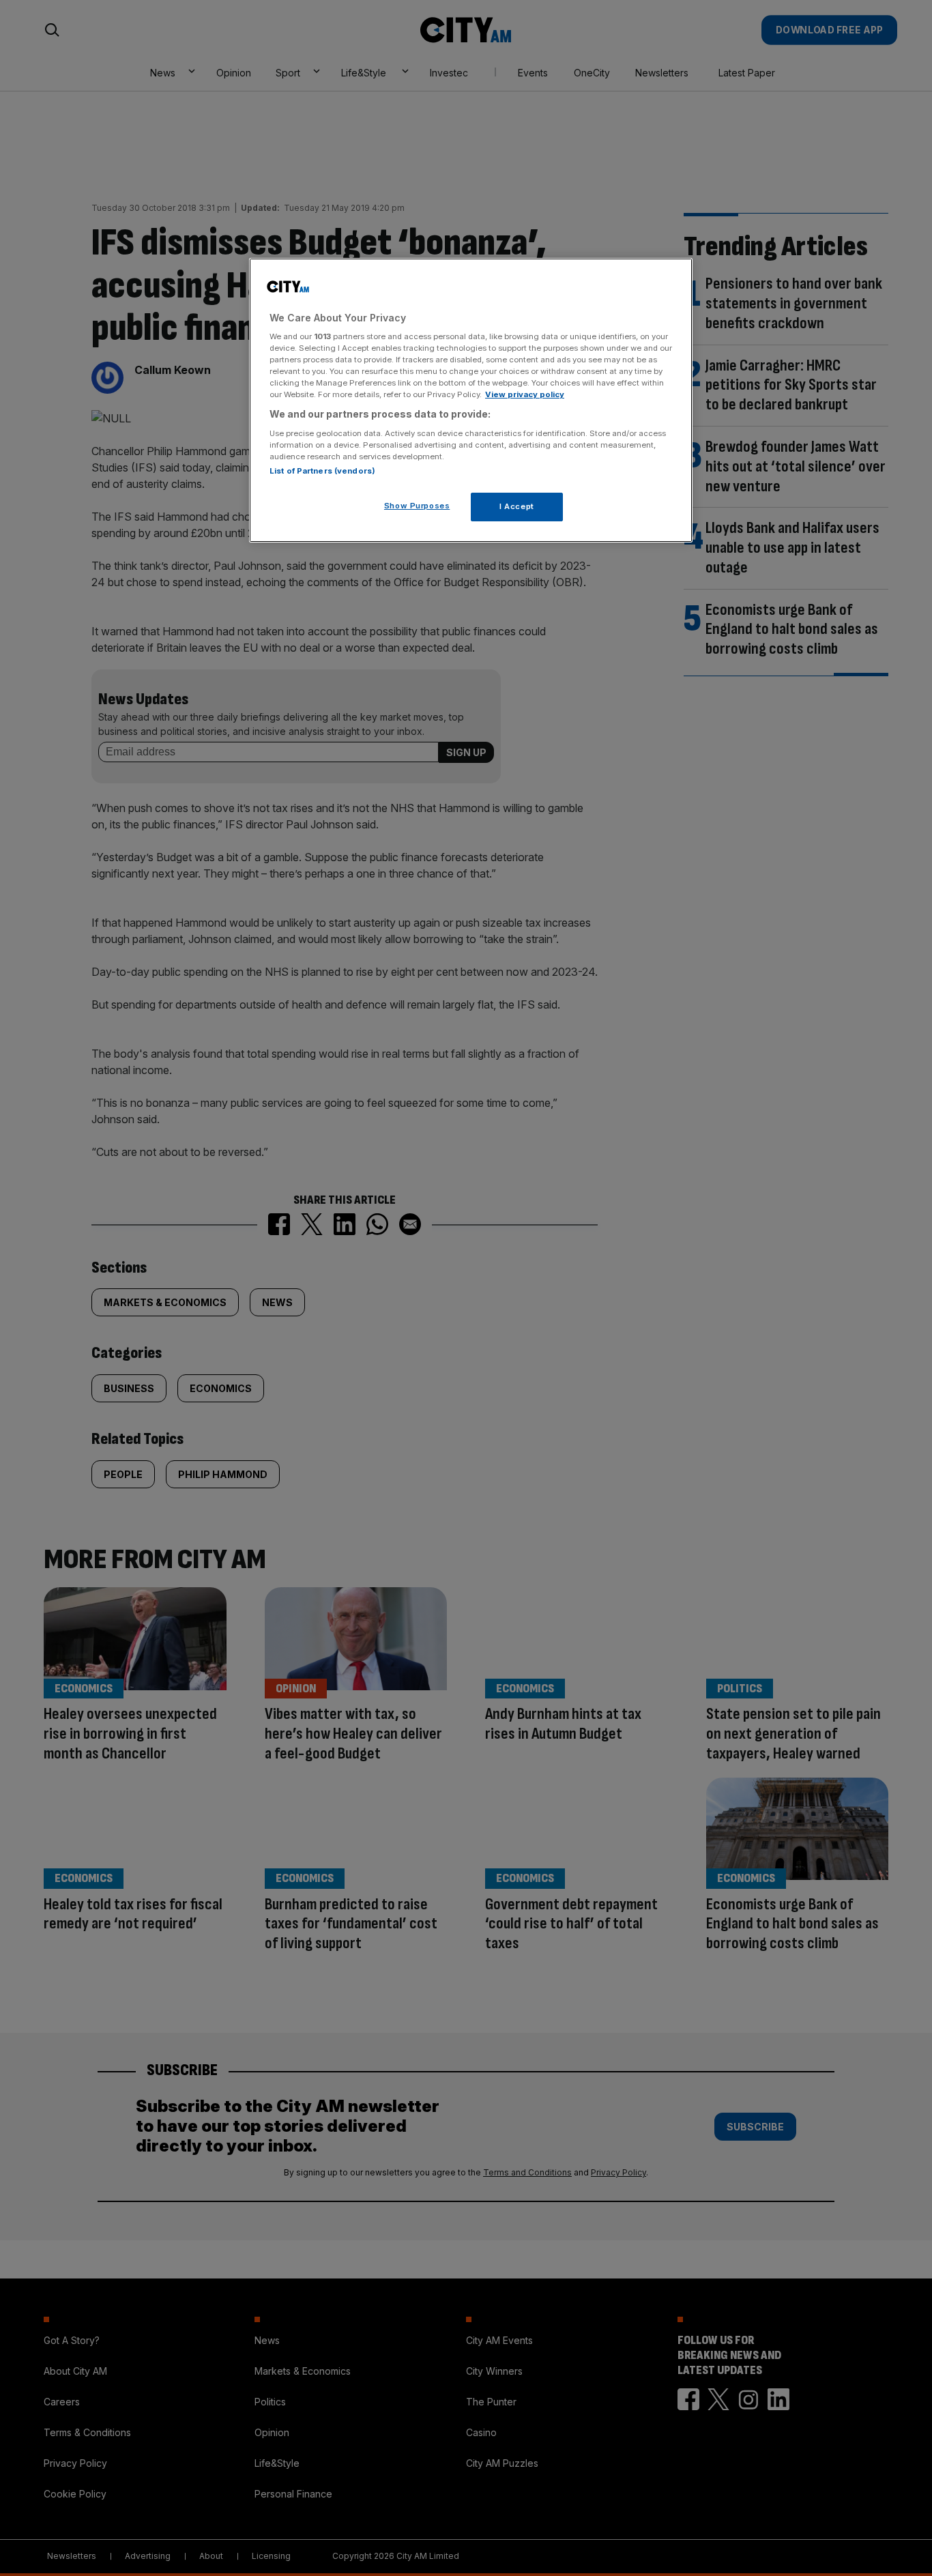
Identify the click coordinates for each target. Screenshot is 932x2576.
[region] (471, 401)
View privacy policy (525, 394)
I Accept (517, 506)
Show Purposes (417, 506)
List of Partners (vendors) (322, 471)
